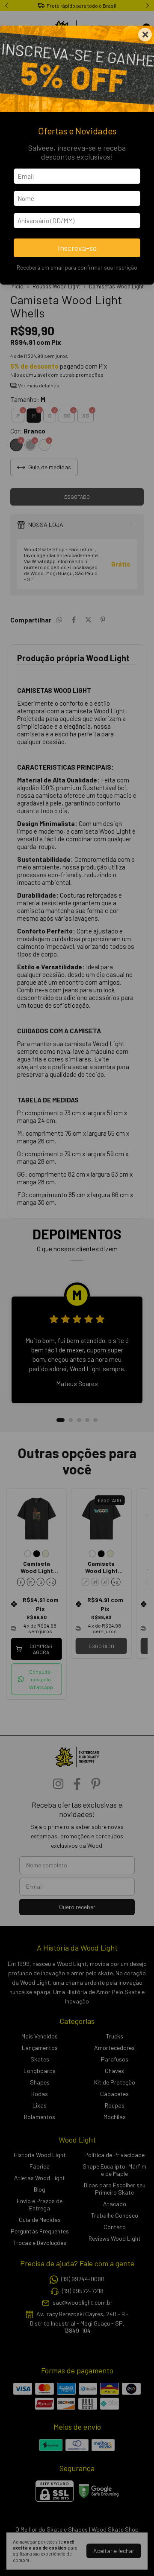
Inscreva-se (77, 248)
